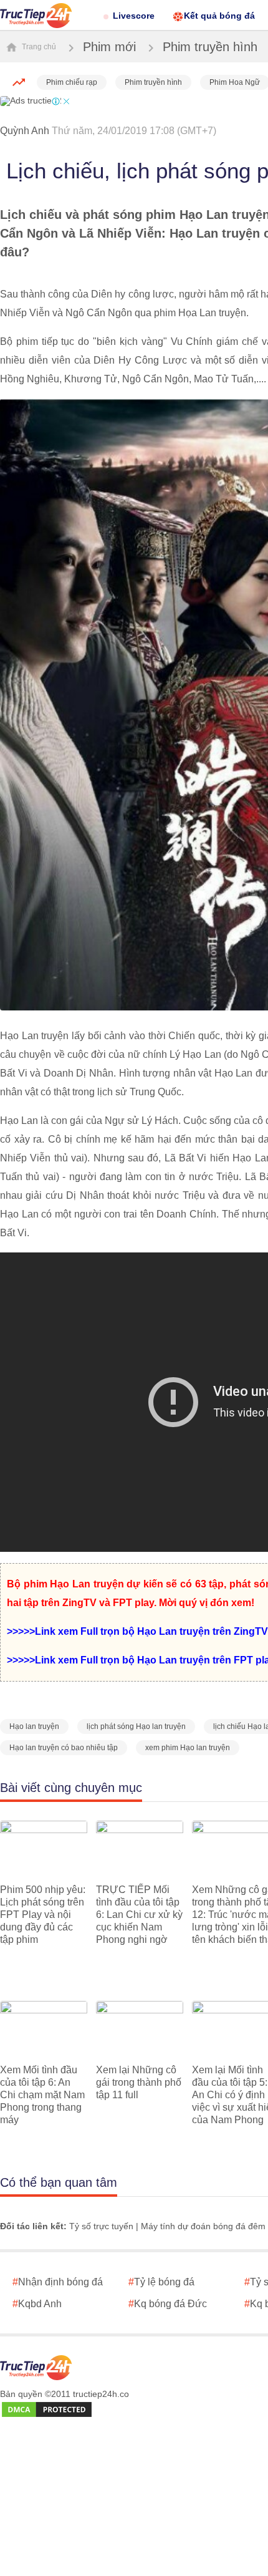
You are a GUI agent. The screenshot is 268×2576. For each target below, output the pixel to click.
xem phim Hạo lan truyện (188, 1748)
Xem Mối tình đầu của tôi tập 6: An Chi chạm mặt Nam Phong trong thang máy (42, 2095)
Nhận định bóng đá (58, 2282)
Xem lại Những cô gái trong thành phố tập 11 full (139, 2082)
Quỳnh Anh (25, 131)
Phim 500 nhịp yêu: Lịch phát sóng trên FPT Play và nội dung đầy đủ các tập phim (43, 1915)
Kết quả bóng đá (219, 16)
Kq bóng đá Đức (168, 2304)
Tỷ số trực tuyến (101, 2226)
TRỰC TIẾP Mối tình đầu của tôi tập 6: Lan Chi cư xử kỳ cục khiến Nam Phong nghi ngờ (139, 1915)
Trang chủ (38, 47)
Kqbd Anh (37, 2304)
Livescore (134, 16)
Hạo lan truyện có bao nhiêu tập (64, 1748)
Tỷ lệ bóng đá (161, 2282)
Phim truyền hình (210, 47)
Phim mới (109, 47)
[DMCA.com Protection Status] (47, 2410)
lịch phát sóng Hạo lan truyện (136, 1726)
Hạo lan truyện (34, 1726)
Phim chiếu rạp (72, 82)
